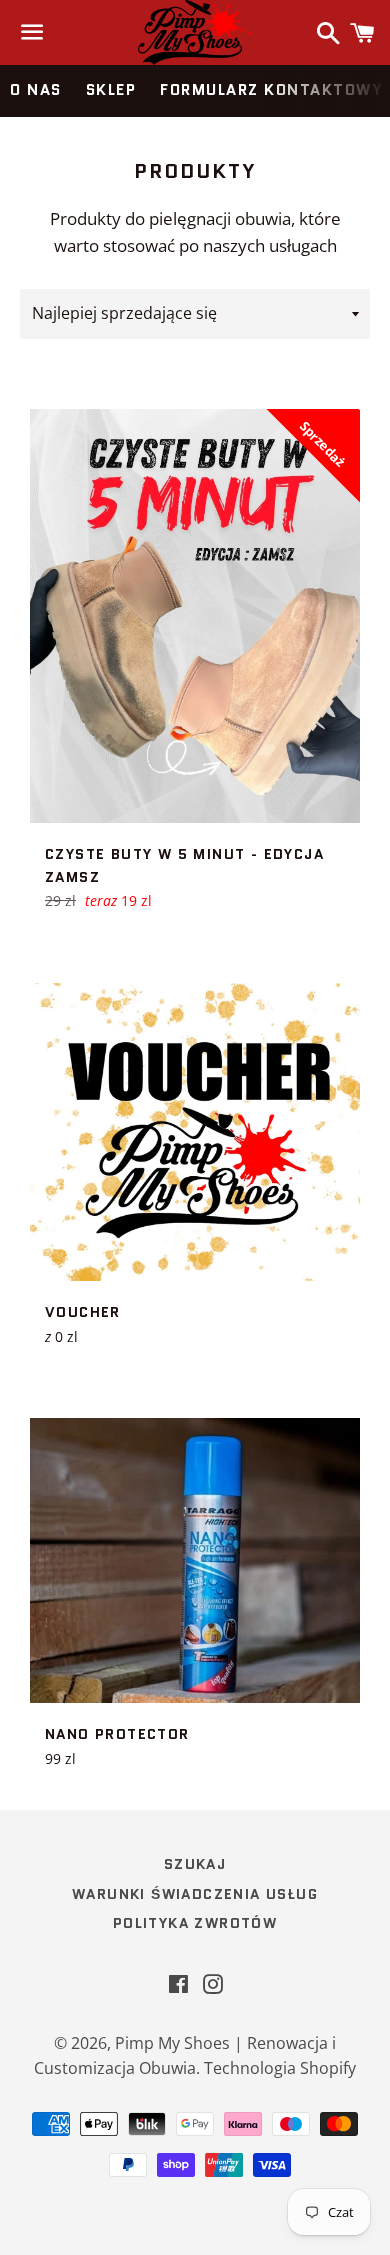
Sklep (111, 90)
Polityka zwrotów (195, 1923)
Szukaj (195, 1864)
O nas (36, 90)
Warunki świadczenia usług (195, 1894)
